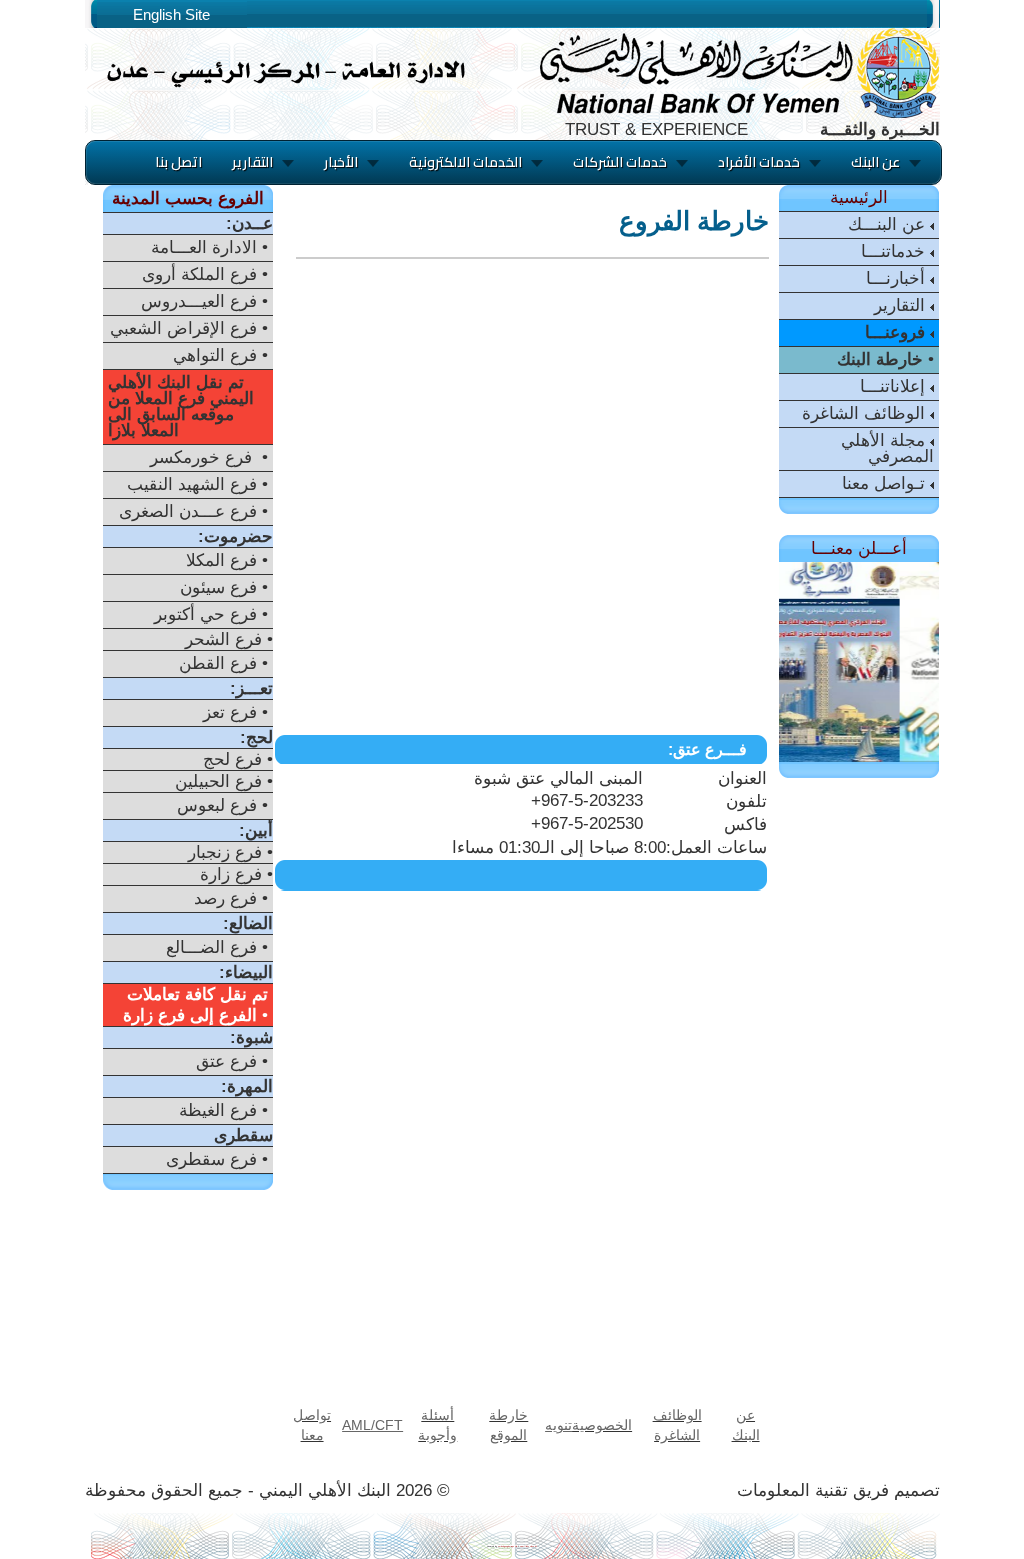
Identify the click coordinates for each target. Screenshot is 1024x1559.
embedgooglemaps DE (507, 1546)
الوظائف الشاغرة (866, 413)
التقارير (902, 305)
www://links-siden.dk (528, 1546)
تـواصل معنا (886, 483)
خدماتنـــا (895, 251)
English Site (171, 14)
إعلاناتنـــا (895, 386)
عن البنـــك (889, 224)
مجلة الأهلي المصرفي (887, 448)
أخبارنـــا (898, 278)
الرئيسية (859, 197)
